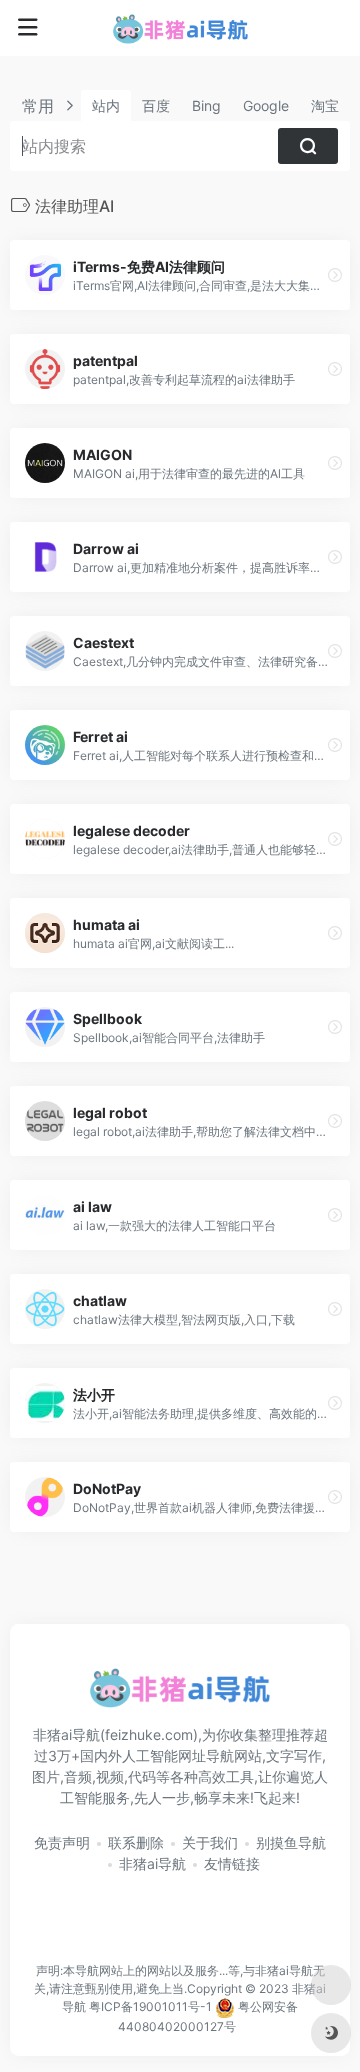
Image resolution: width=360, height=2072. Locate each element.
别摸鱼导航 (291, 1842)
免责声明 (62, 1842)
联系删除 (136, 1842)
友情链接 (232, 1863)
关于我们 (210, 1842)
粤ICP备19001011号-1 (150, 2007)
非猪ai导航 (152, 1863)
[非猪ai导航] (180, 28)
